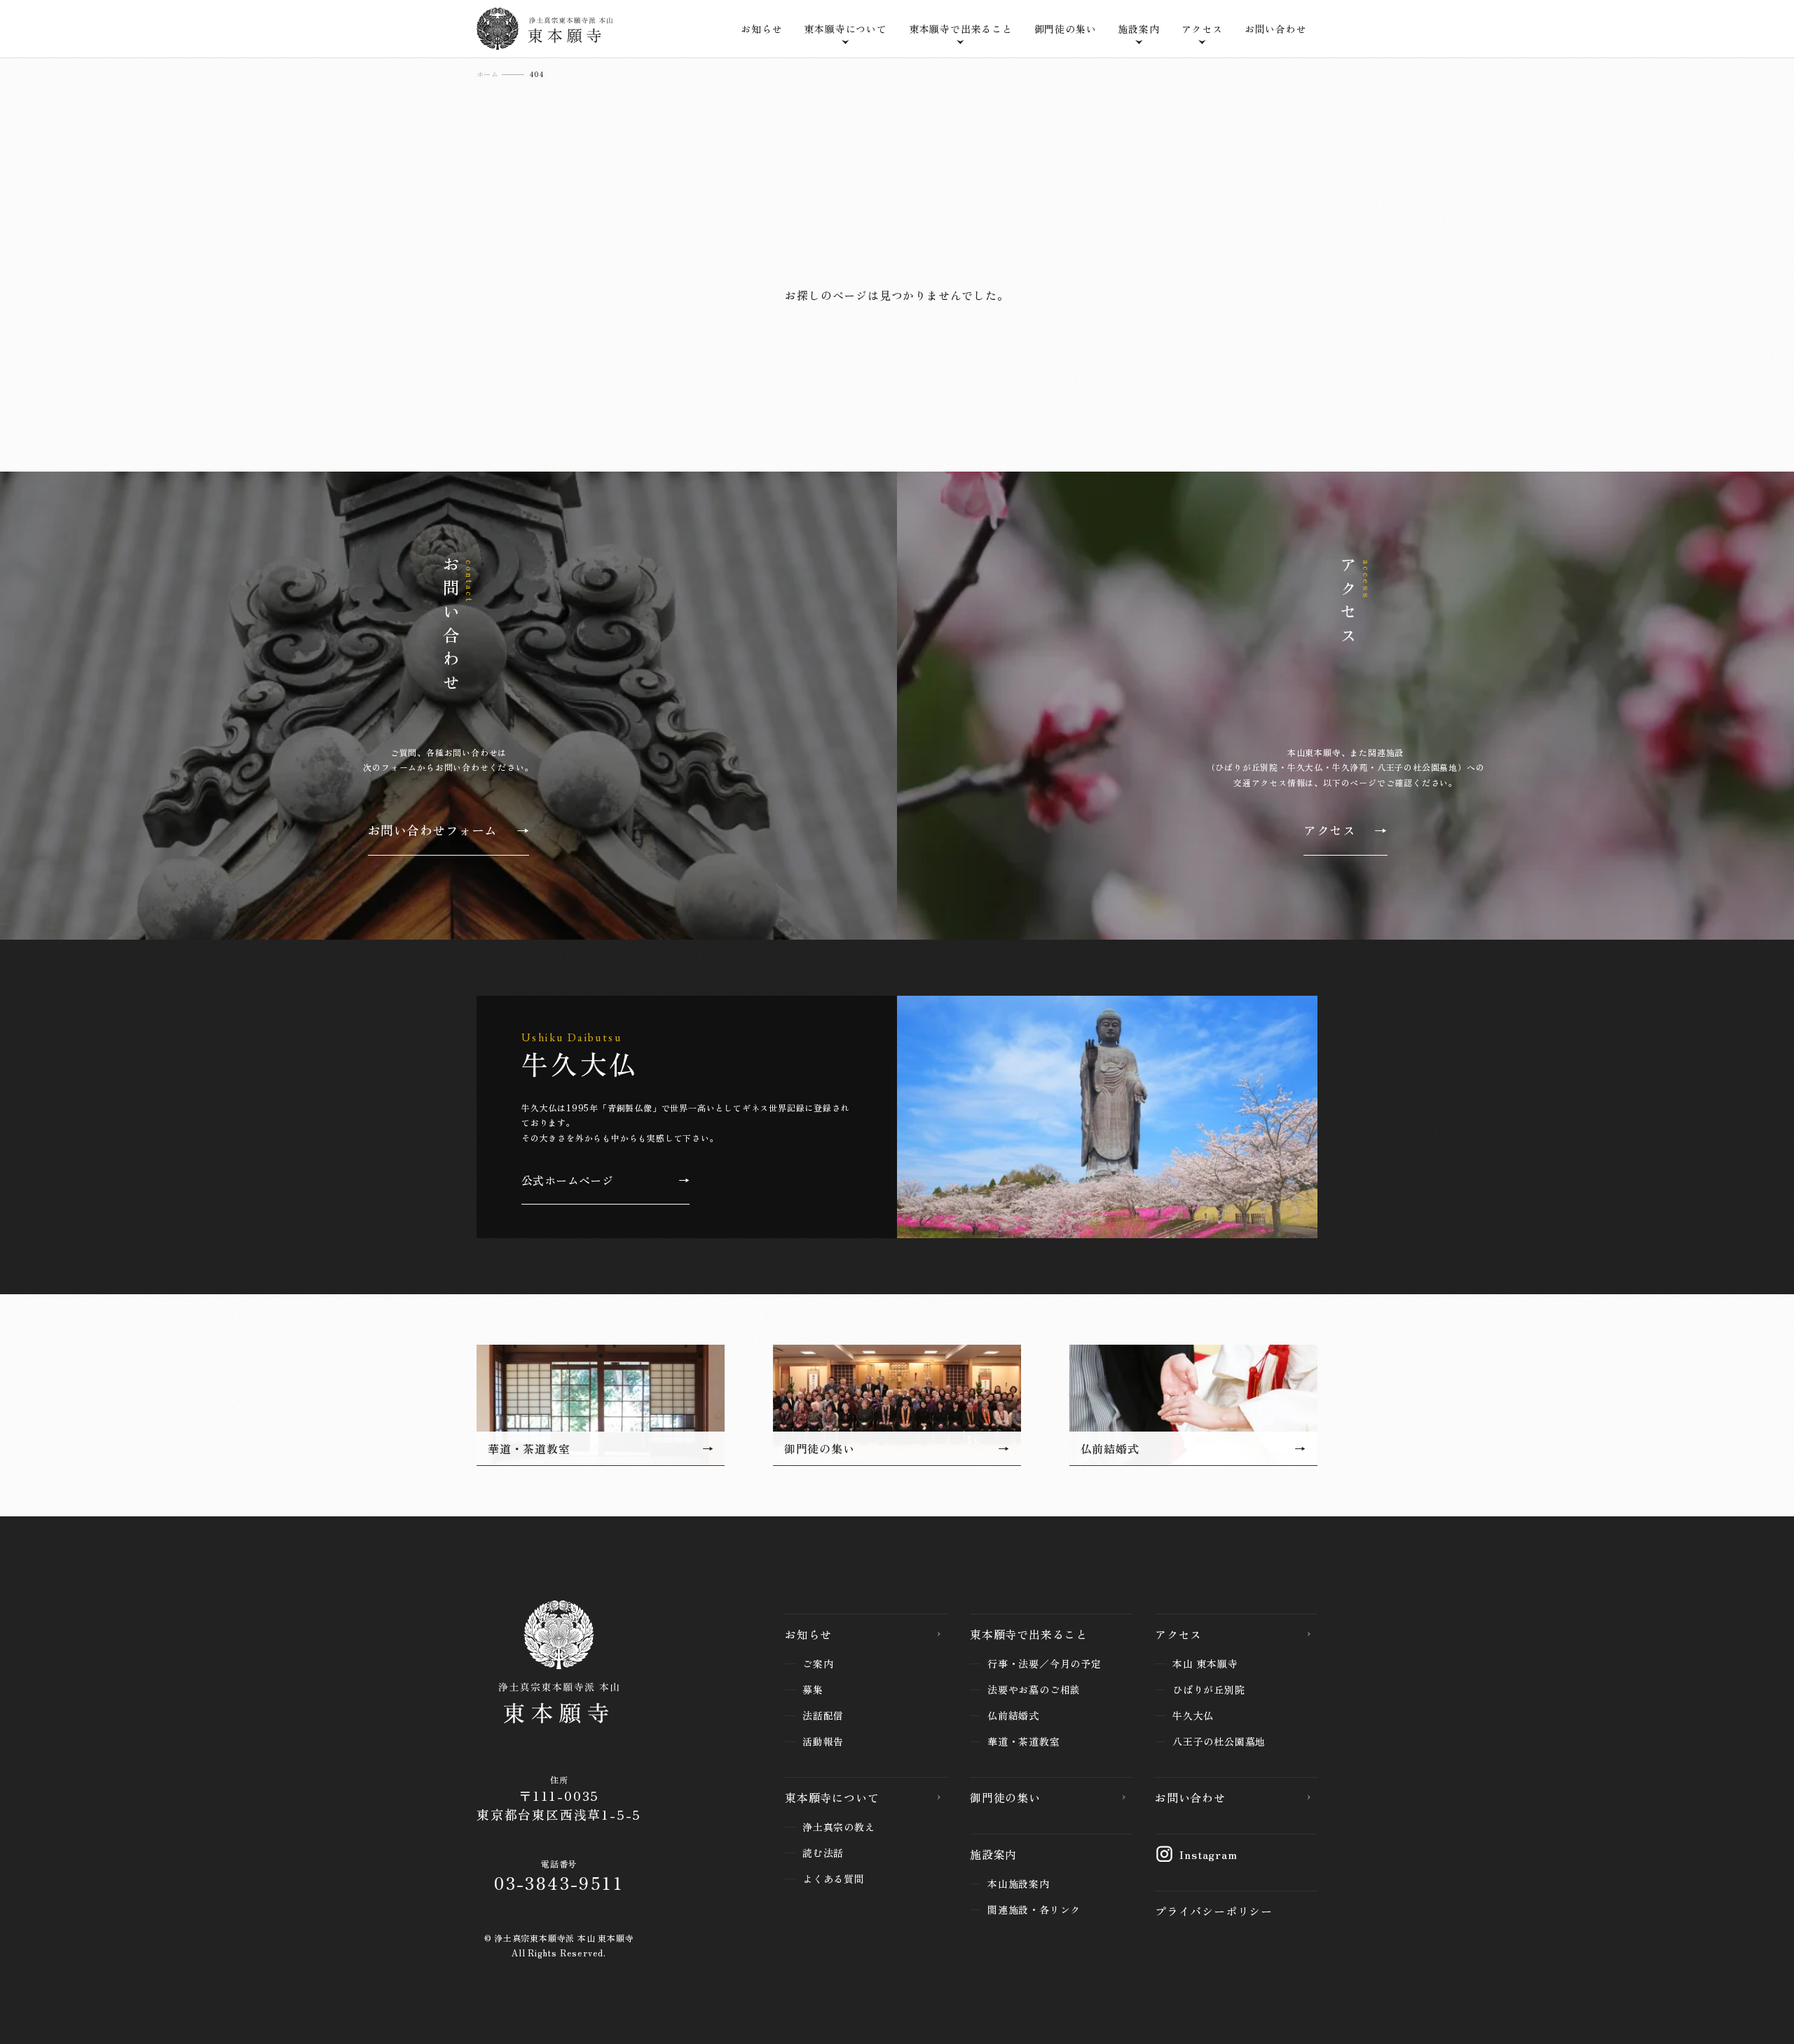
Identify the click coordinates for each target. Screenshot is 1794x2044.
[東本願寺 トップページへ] (559, 1665)
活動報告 (823, 1741)
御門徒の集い (1066, 29)
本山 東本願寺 (1205, 1664)
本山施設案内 (1019, 1884)
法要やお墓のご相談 (1034, 1689)
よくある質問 (834, 1879)
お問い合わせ (1276, 29)
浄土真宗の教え (839, 1827)
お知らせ (761, 29)
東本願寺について (832, 1797)
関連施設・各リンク (1034, 1909)
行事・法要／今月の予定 (1045, 1664)
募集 (813, 1689)
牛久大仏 (1193, 1715)
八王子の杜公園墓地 (1219, 1741)
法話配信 (823, 1715)
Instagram (1208, 1854)
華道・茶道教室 (1024, 1741)
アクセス (1178, 1634)
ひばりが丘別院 (1209, 1689)
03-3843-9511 (559, 1882)
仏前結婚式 (1013, 1715)
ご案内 (818, 1664)
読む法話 (823, 1853)
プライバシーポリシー (1214, 1911)
